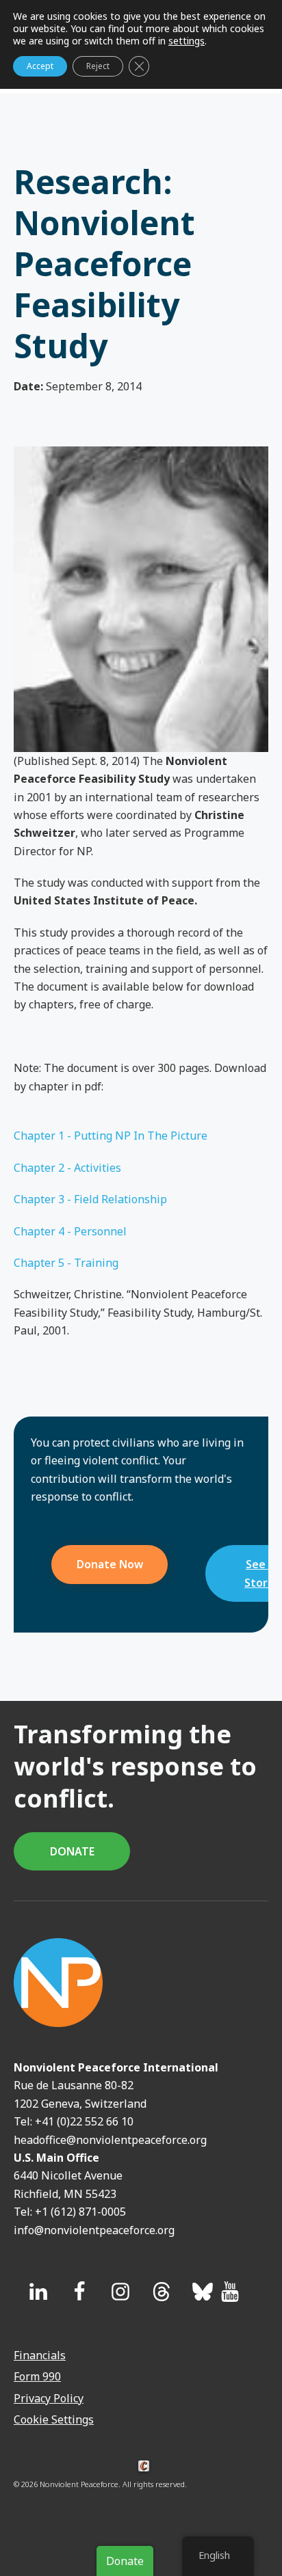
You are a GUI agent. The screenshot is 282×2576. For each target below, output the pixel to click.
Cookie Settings (54, 2419)
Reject (98, 66)
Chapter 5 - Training (66, 1263)
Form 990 (37, 2376)
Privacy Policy (49, 2398)
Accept (40, 66)
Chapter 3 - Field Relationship (90, 1199)
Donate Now (110, 1564)
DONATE (72, 1851)
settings (187, 41)
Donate (125, 2561)
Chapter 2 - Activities (67, 1168)
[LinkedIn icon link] (38, 2292)
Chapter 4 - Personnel (70, 1231)
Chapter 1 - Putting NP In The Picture (111, 1136)
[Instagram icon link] (120, 2292)
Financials (40, 2355)
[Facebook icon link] (79, 2292)
